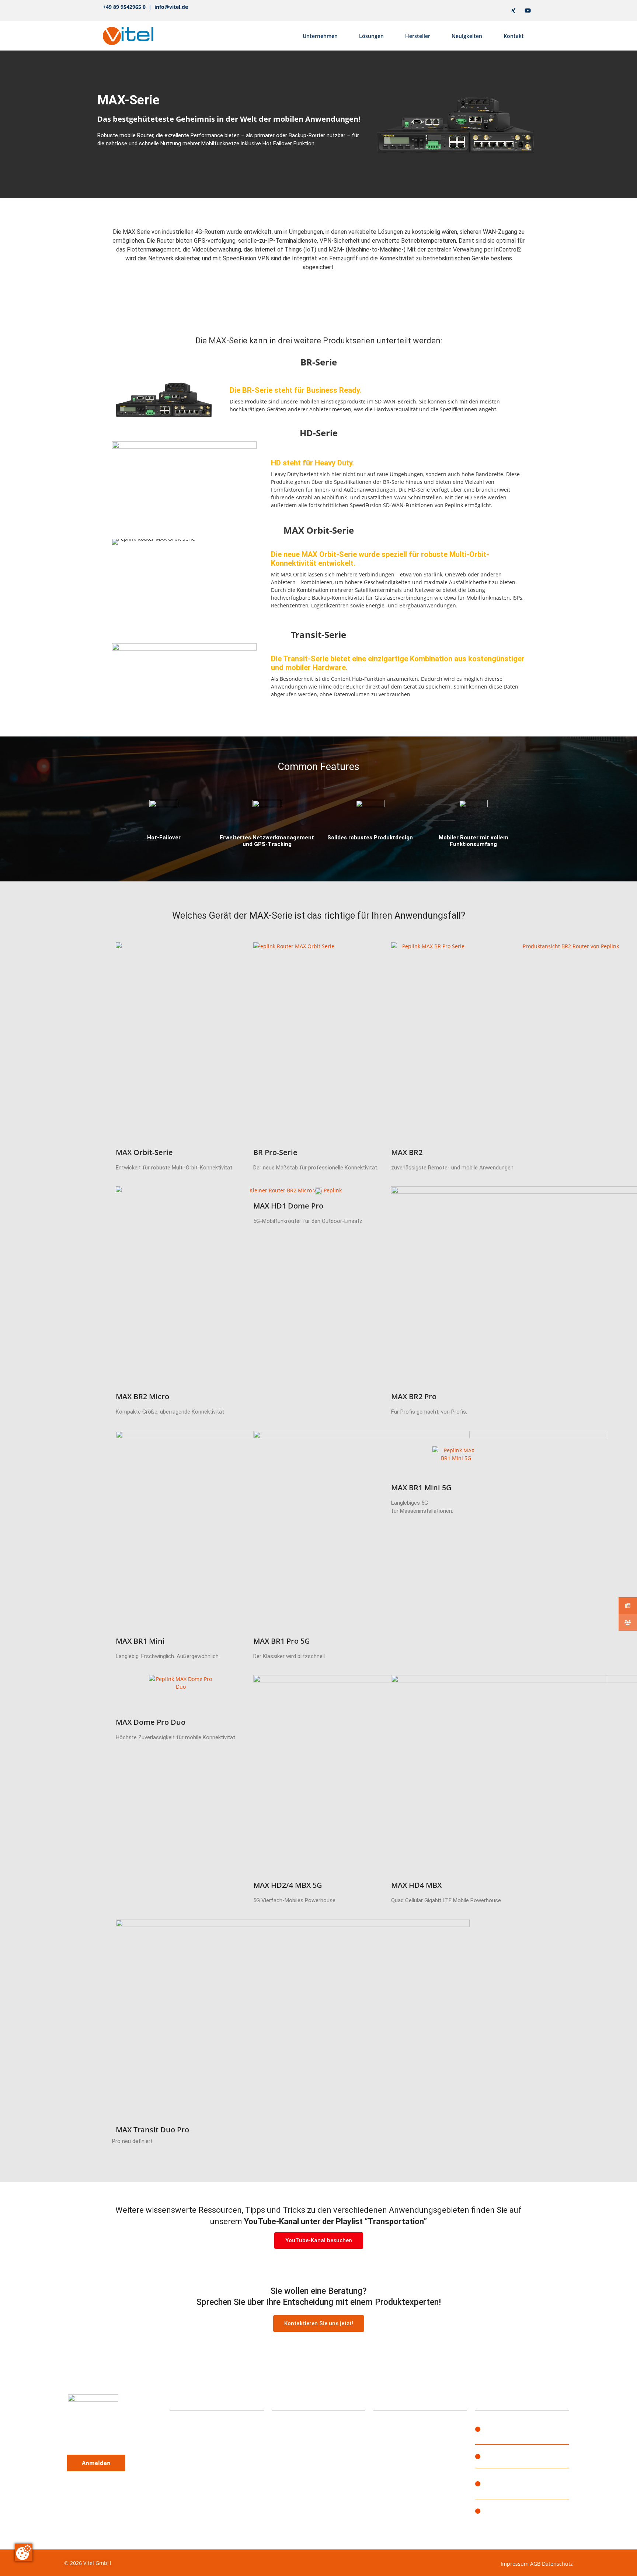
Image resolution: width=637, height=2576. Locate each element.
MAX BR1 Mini (140, 1641)
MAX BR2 (407, 1152)
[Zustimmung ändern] (24, 2552)
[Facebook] (485, 11)
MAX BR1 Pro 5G (282, 1641)
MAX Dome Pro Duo (151, 1722)
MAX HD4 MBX (416, 1885)
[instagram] (470, 11)
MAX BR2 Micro (142, 1396)
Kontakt (514, 36)
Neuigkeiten (467, 36)
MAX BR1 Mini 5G (421, 1488)
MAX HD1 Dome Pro (288, 1206)
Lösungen (371, 36)
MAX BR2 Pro (414, 1396)
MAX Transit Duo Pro (152, 2130)
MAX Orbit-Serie (144, 1152)
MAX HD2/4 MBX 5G (288, 1885)
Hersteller (418, 36)
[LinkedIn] (499, 11)
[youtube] (528, 11)
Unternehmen (320, 36)
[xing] (513, 11)
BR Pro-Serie (275, 1152)
